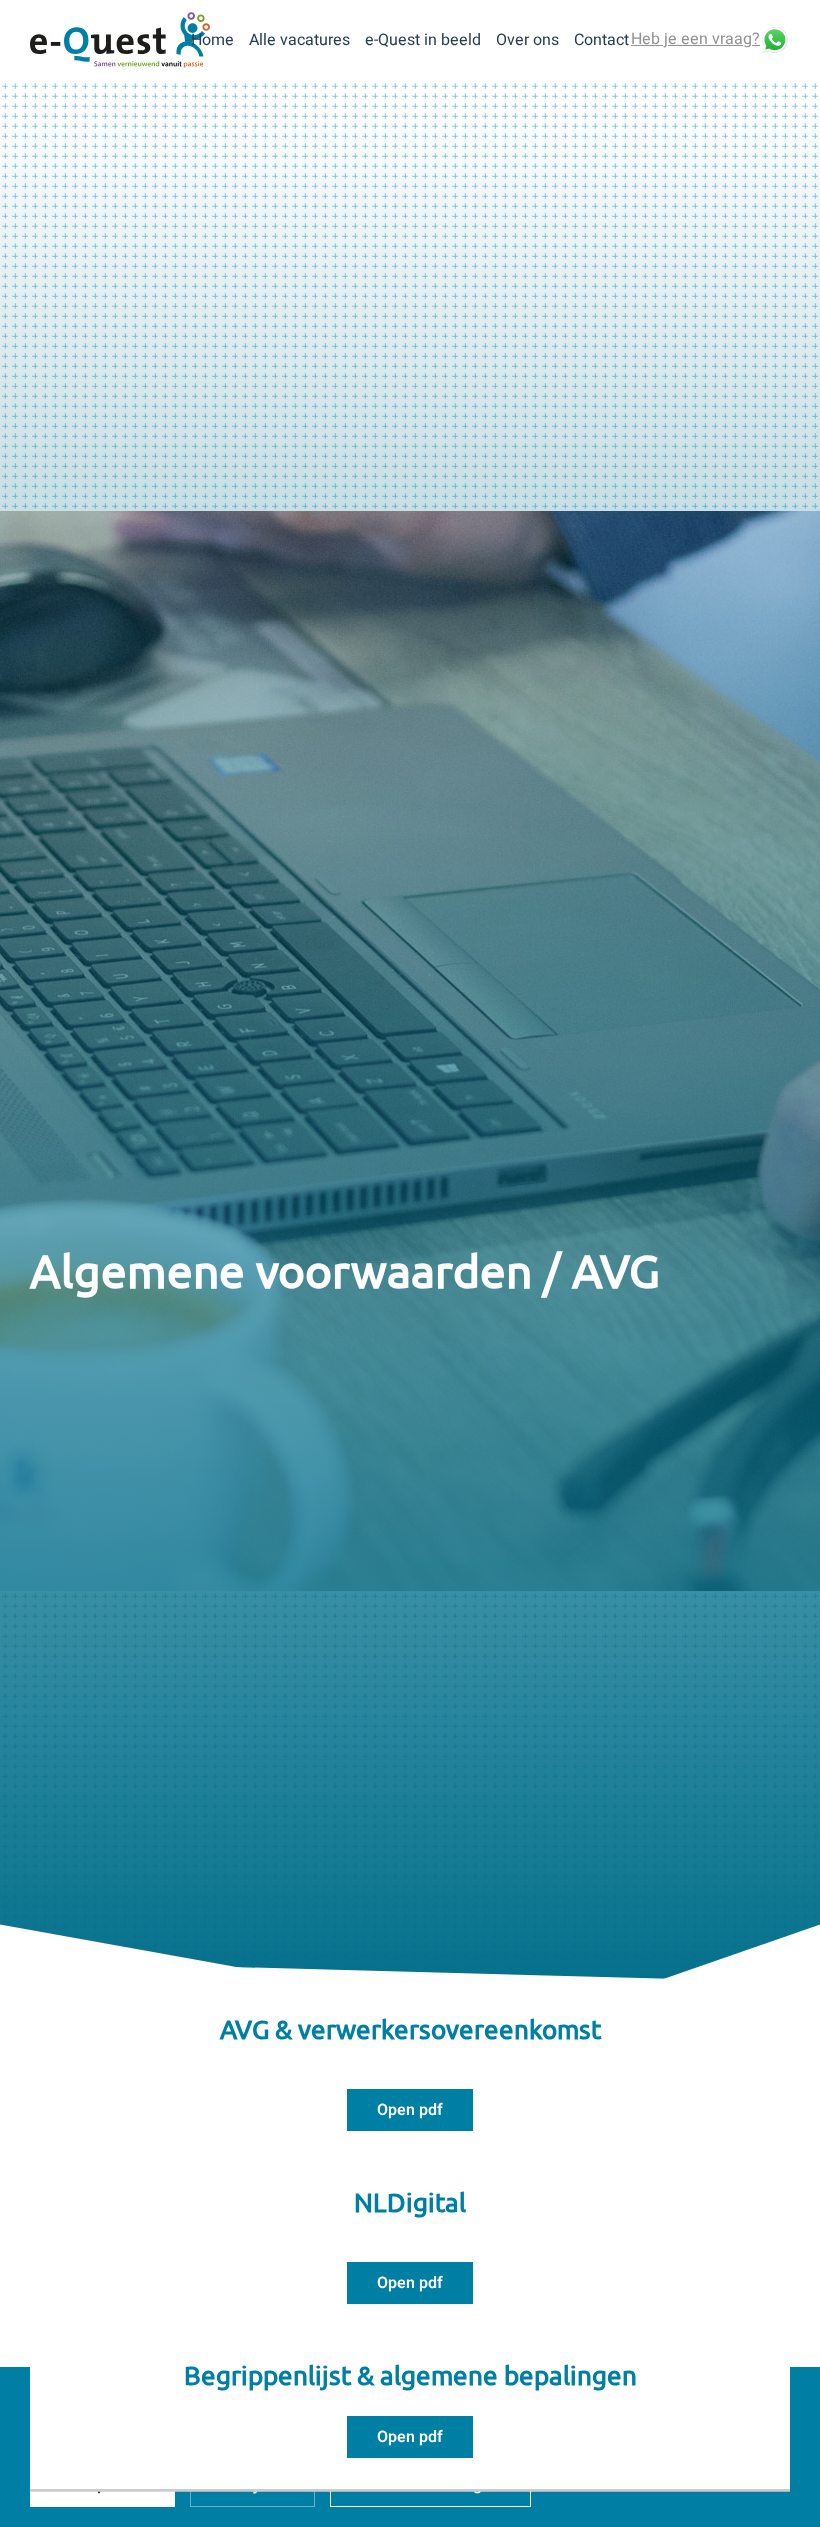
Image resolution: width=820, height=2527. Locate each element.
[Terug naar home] (120, 40)
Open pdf (410, 2110)
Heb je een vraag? (695, 39)
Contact (601, 40)
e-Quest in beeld (423, 40)
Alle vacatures (299, 40)
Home (212, 40)
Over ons (527, 40)
